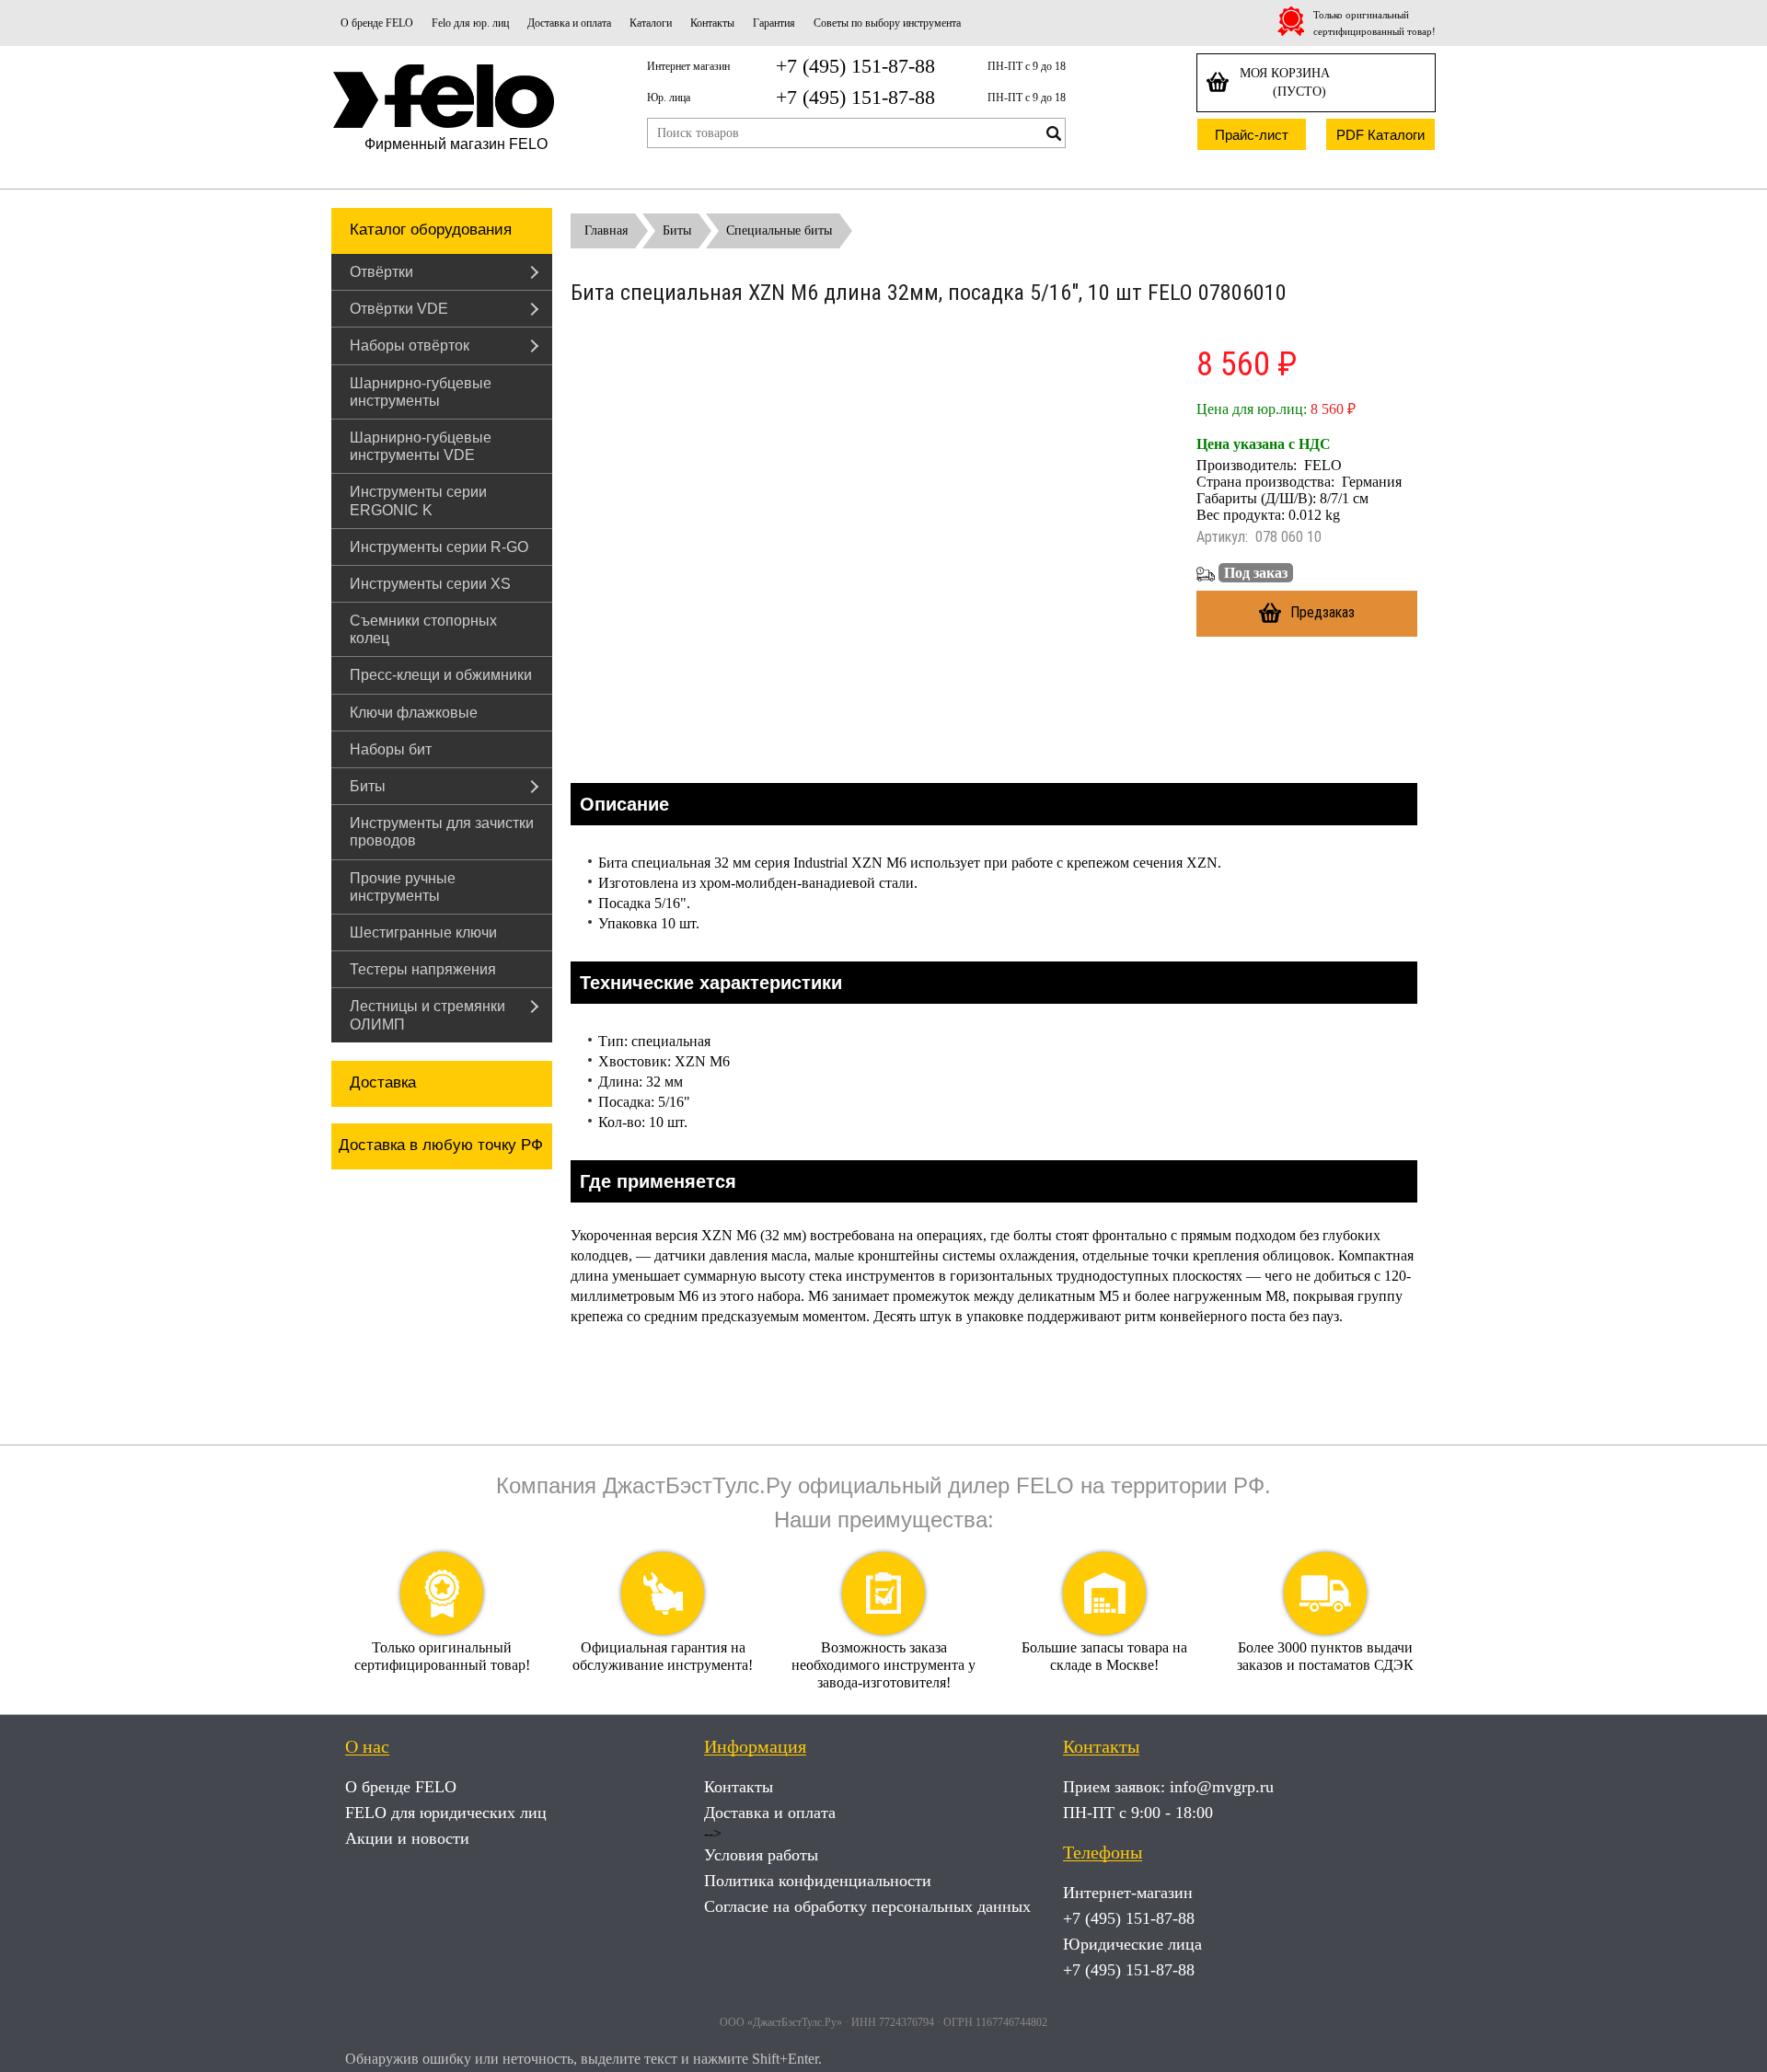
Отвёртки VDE (399, 309)
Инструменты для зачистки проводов (442, 832)
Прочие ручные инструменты (403, 887)
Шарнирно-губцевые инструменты (421, 392)
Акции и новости (407, 1838)
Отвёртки (381, 272)
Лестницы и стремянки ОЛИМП (427, 1015)
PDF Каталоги (1380, 135)
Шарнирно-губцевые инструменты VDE (421, 446)
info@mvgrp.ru (1222, 1787)
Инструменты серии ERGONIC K (418, 501)
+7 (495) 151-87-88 (855, 66)
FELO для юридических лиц (446, 1813)
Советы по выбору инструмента (887, 23)
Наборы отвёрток (410, 345)
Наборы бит (391, 749)
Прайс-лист (1252, 135)
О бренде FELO (377, 23)
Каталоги (651, 23)
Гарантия (774, 23)
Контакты (712, 23)
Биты (368, 786)
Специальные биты (779, 230)
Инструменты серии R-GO (439, 547)
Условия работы (761, 1855)
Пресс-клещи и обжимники (441, 675)
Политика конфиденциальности (818, 1881)
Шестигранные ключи (423, 932)
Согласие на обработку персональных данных (867, 1906)
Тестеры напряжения (423, 969)
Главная (606, 230)
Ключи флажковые (414, 713)
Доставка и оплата (569, 23)
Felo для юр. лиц (470, 23)
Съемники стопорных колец (423, 629)
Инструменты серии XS (430, 584)
